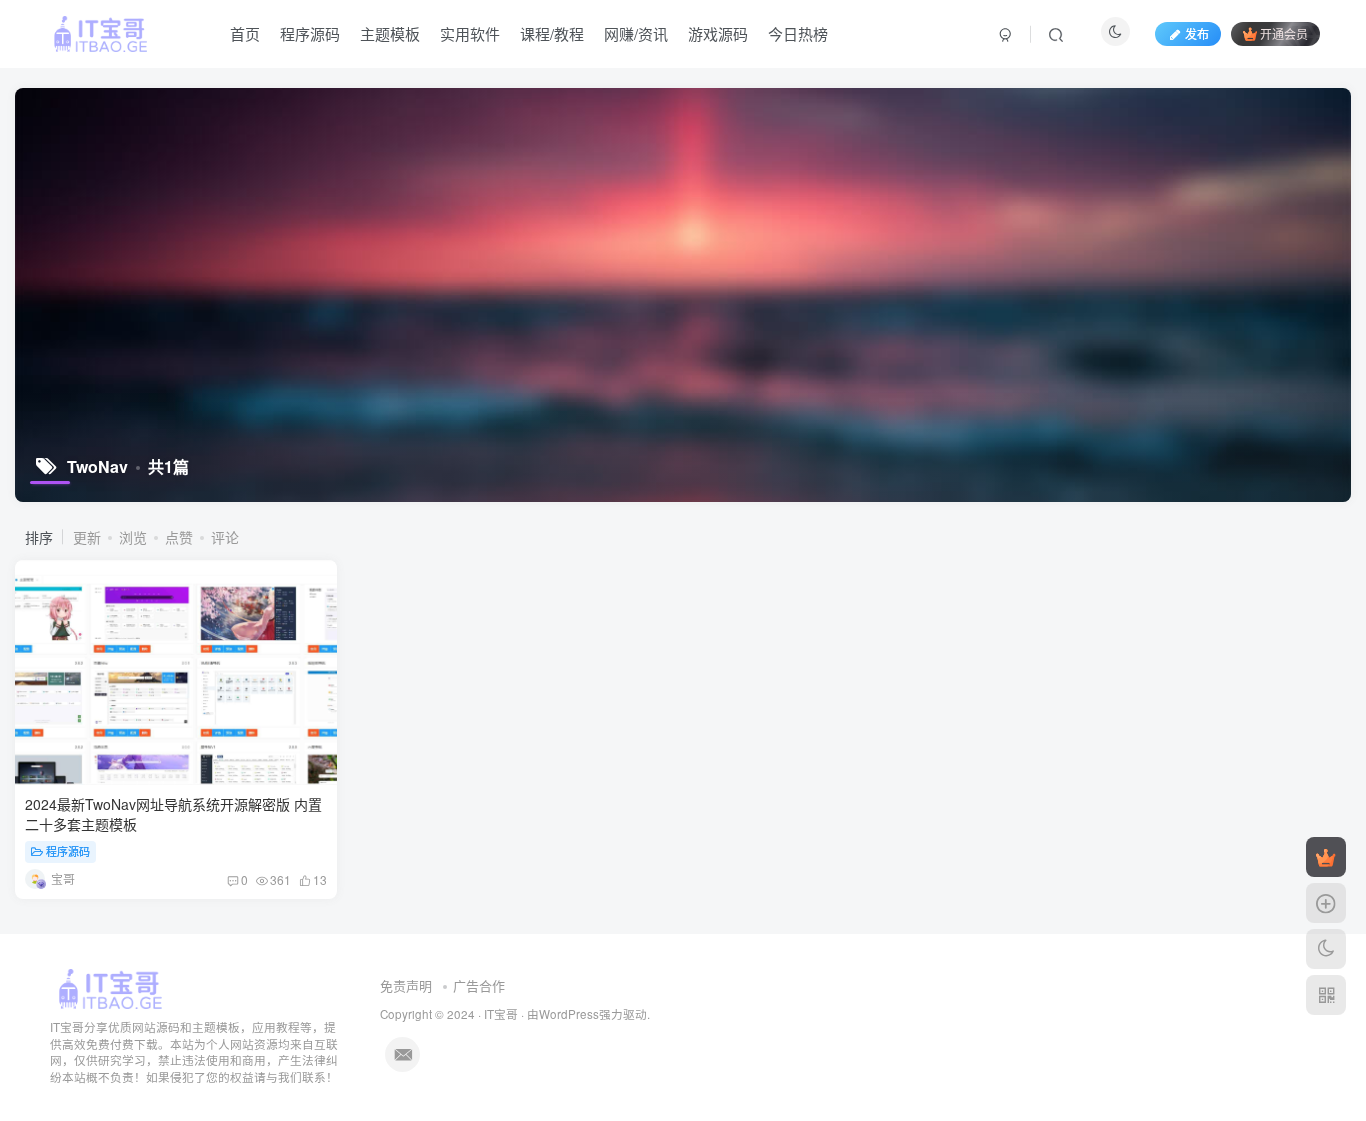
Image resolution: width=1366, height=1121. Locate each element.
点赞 (179, 537)
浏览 (133, 537)
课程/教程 (552, 33)
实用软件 (470, 33)
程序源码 (310, 33)
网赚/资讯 (636, 33)
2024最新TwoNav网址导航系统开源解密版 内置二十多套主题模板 (173, 814)
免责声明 (406, 985)
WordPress (569, 1014)
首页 (245, 33)
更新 (87, 537)
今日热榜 (798, 33)
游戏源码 (718, 33)
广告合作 (479, 985)
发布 (1197, 33)
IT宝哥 (501, 1014)
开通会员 (1284, 33)
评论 (225, 537)
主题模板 (390, 33)
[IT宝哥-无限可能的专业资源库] (113, 986)
